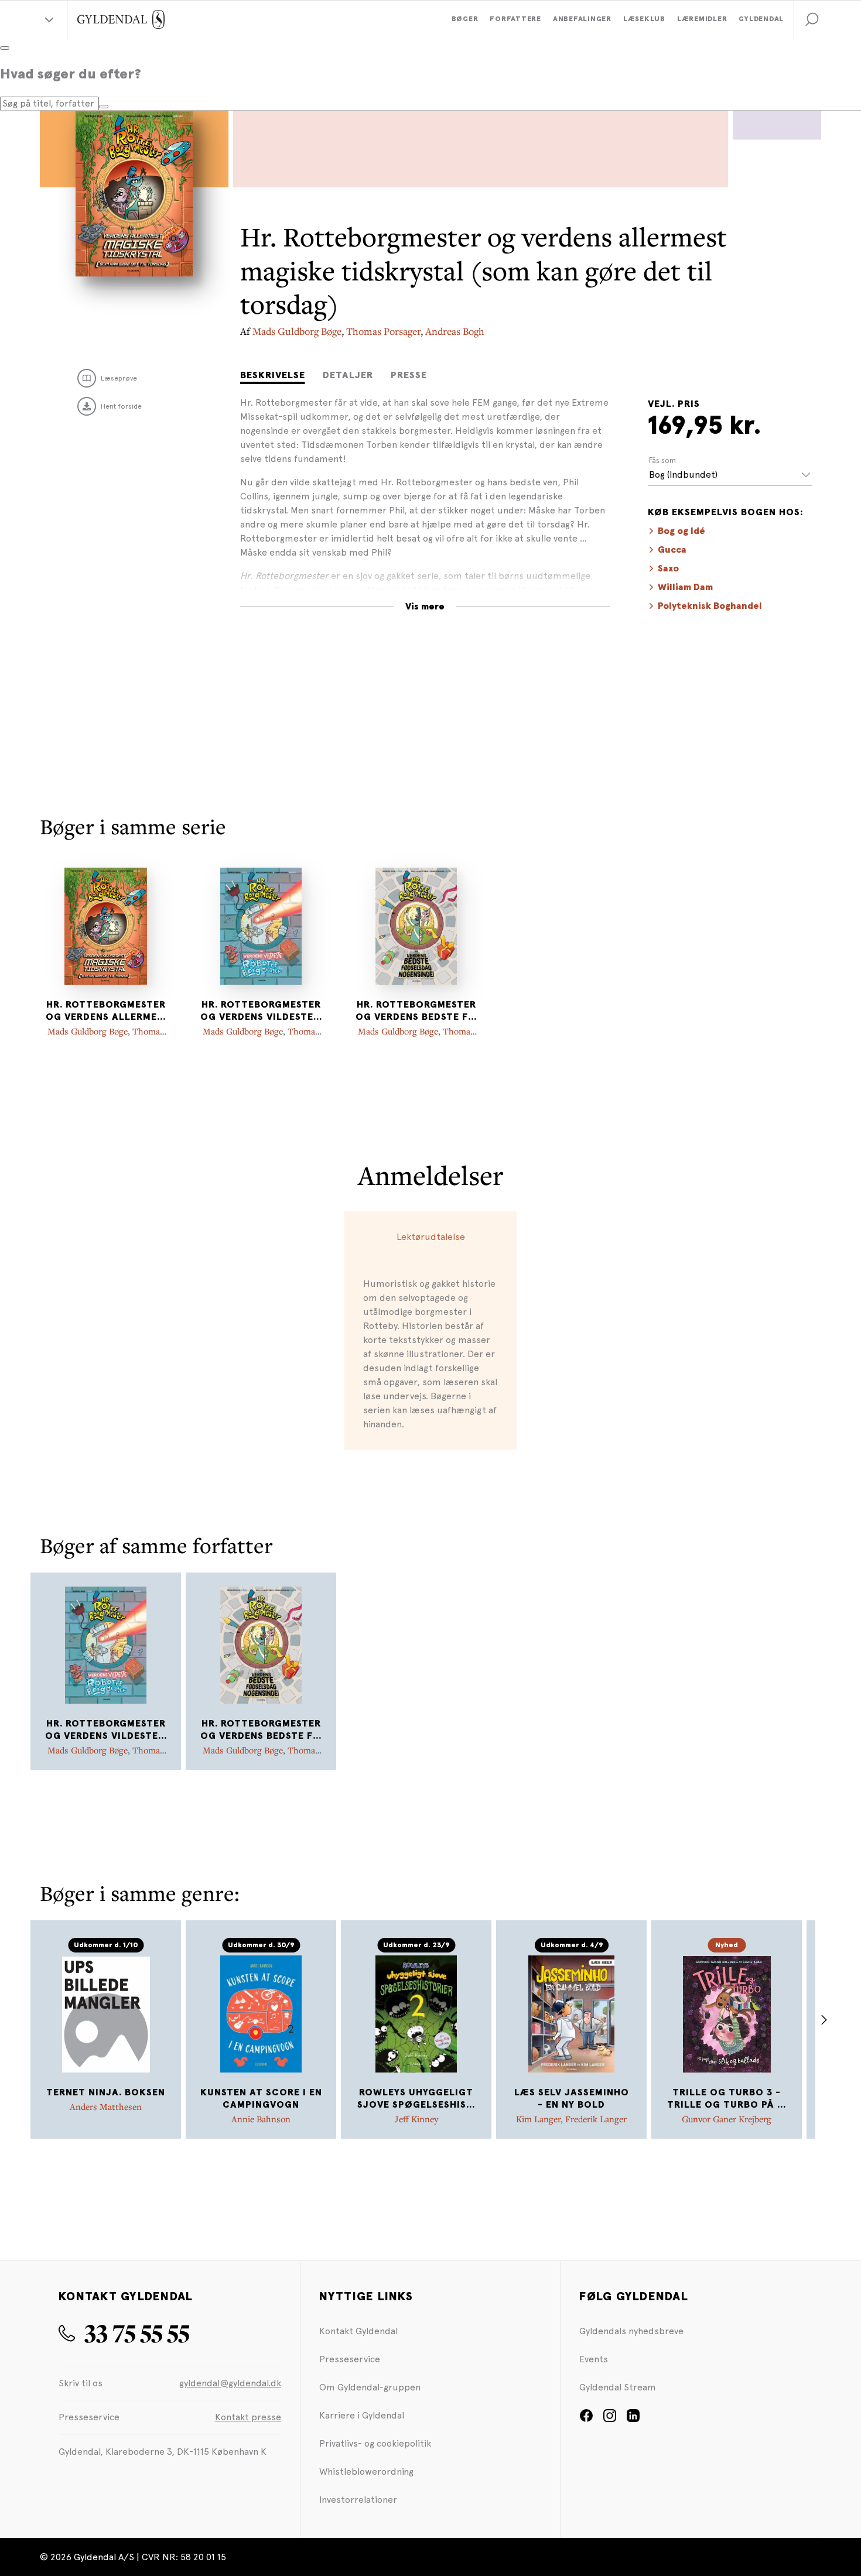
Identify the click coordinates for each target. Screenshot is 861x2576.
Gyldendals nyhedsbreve (631, 2331)
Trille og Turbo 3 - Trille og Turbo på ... (727, 2099)
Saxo (668, 568)
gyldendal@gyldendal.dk (230, 2383)
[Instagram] (610, 2419)
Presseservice (350, 2359)
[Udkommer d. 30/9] (261, 2014)
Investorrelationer (358, 2500)
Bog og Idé (681, 531)
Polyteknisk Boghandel (710, 606)
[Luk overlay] (5, 48)
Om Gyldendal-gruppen (370, 2387)
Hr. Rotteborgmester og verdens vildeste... (261, 1011)
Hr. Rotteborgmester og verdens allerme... (106, 1011)
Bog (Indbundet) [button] (683, 475)
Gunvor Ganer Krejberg (727, 2119)
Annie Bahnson (261, 2119)
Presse (409, 375)
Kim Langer (538, 2119)
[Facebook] (586, 2419)
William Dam (685, 587)
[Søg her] (104, 107)
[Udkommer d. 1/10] (106, 2014)
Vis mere (425, 607)
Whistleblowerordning (366, 2471)
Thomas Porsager (383, 331)
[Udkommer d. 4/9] (572, 2014)
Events (594, 2359)
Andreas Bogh (455, 331)
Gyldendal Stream (618, 2387)
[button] (812, 19)
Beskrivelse (273, 375)
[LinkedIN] (633, 2419)
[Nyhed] (727, 2014)
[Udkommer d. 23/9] (416, 2014)
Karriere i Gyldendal (362, 2415)
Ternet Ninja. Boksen (106, 2092)
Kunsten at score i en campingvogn (261, 2099)
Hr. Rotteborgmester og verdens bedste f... (416, 1011)
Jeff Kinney (416, 2119)
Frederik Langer (596, 2119)
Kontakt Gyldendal (358, 2331)
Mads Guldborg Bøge (297, 331)
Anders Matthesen (106, 2106)
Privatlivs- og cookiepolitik (375, 2443)
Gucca (672, 550)
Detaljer (348, 375)
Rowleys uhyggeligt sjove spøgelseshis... (416, 2099)
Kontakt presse (248, 2417)
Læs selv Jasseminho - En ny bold (572, 2099)
